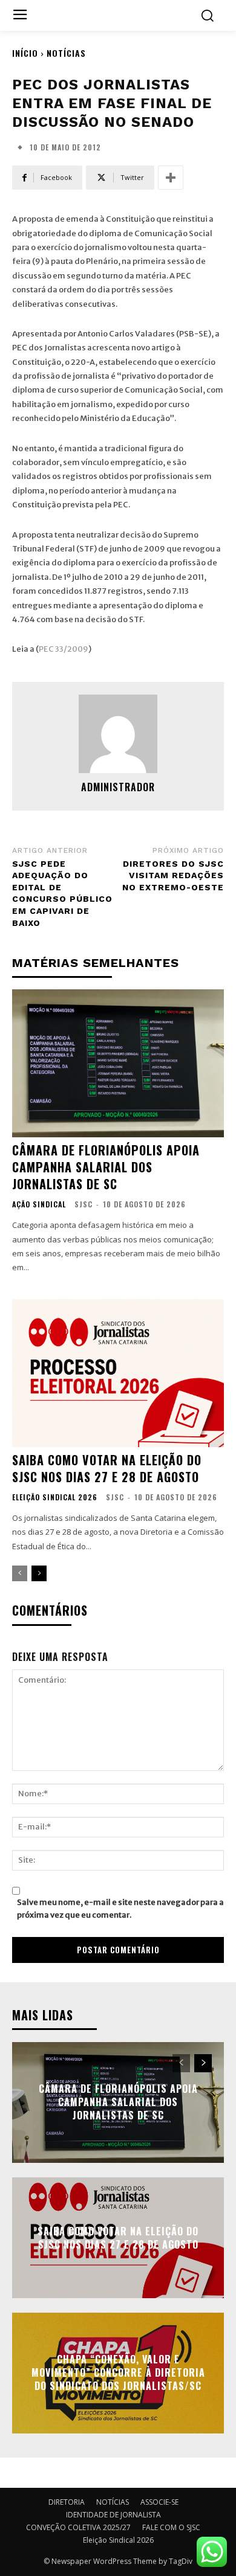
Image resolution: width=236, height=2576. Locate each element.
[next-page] (39, 1573)
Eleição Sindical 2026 (55, 1497)
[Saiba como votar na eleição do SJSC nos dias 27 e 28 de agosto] (118, 1373)
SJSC (84, 1204)
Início (25, 53)
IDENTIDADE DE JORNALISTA (113, 2515)
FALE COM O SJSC (171, 2527)
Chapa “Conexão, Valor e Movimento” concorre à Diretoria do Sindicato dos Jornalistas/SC (118, 2373)
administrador (118, 787)
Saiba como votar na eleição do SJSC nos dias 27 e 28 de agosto (107, 1468)
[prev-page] (20, 1573)
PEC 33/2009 (64, 649)
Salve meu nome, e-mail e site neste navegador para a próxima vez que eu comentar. (120, 1909)
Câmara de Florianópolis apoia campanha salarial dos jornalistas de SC (106, 1167)
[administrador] (118, 734)
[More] (171, 178)
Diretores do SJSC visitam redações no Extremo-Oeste (173, 875)
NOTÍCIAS (66, 53)
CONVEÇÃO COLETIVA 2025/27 (78, 2527)
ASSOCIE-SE (159, 2502)
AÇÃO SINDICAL (39, 1204)
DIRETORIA (67, 2502)
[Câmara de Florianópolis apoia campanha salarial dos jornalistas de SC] (118, 1063)
